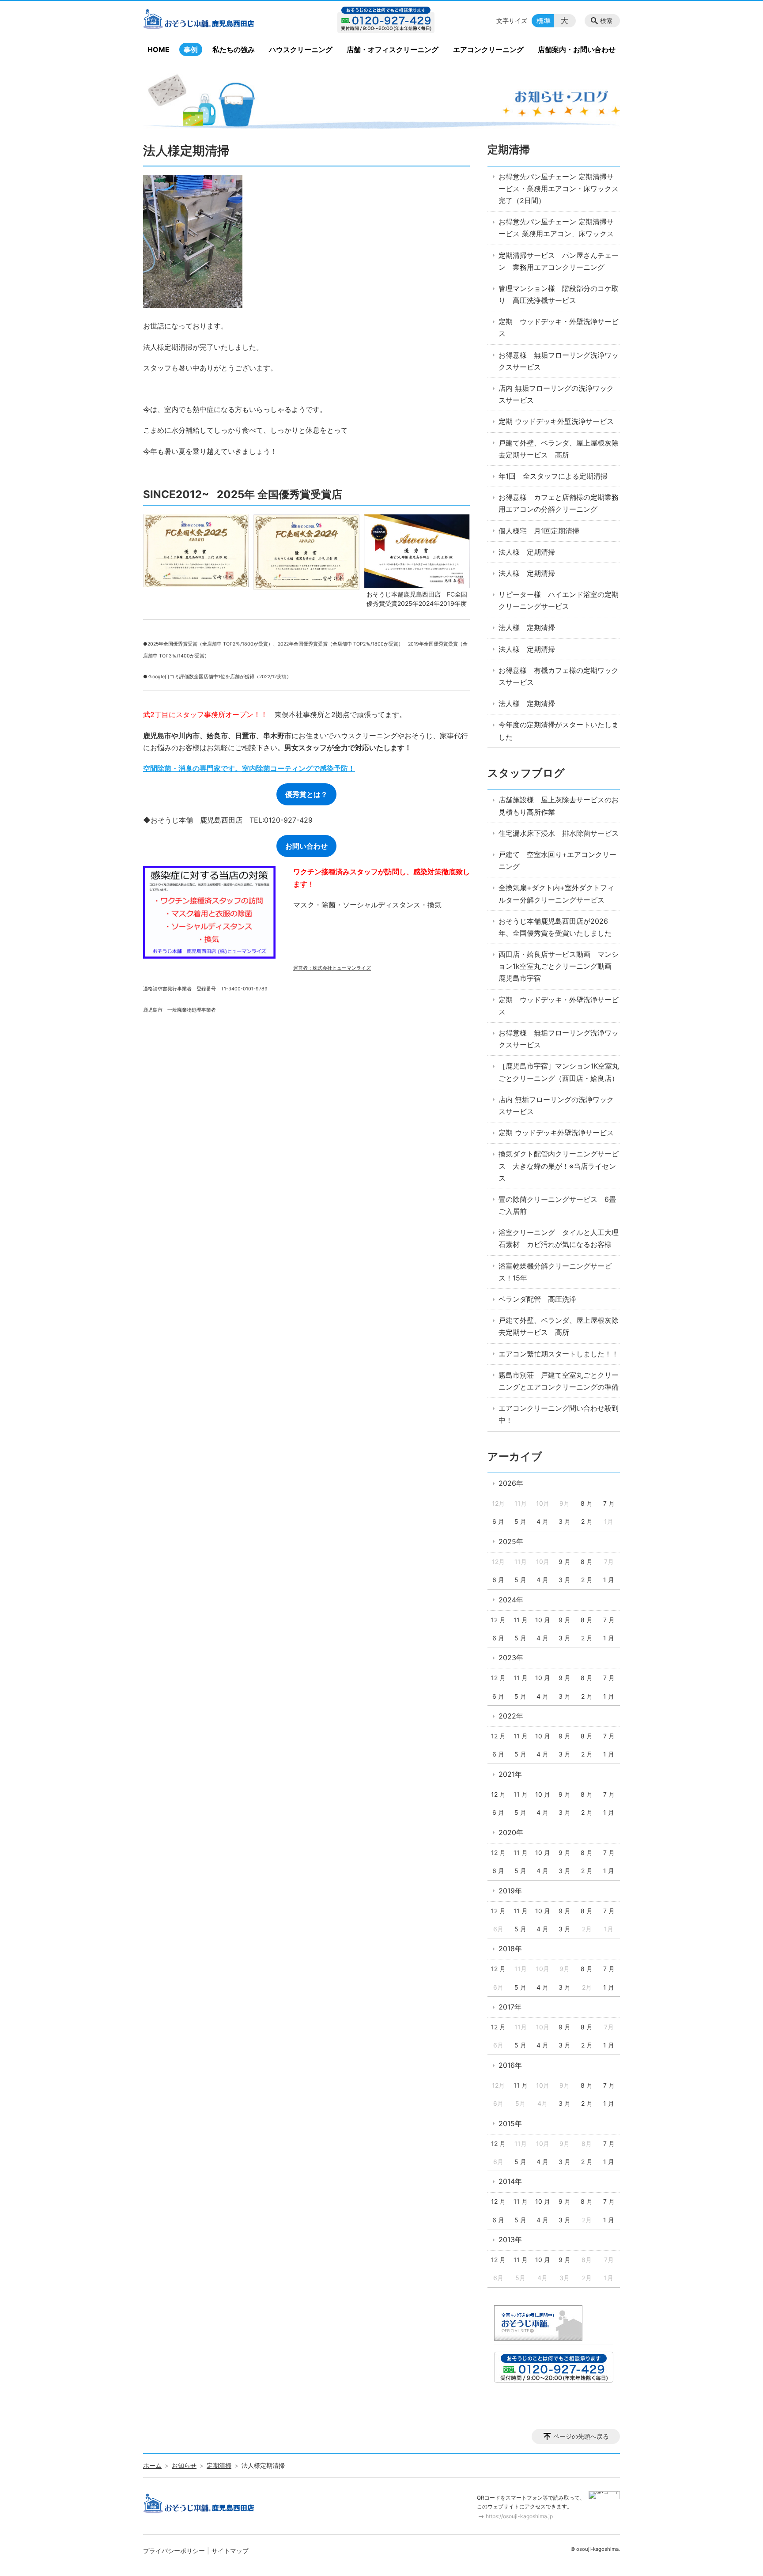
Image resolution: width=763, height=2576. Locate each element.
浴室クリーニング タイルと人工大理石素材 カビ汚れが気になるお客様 (559, 1238)
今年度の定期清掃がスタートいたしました (559, 731)
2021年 (510, 1774)
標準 (544, 21)
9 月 (565, 1562)
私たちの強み (234, 49)
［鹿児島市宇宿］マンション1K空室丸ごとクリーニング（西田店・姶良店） (559, 1072)
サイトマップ (230, 2551)
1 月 (609, 1580)
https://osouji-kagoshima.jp (519, 2516)
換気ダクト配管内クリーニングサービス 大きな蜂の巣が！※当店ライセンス (559, 1166)
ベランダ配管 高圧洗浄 (537, 1299)
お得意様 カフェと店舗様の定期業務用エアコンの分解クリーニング (559, 503)
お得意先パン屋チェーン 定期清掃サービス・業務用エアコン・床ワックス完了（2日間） (559, 189)
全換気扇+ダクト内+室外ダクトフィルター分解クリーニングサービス (556, 893)
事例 (191, 49)
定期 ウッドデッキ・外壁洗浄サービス (559, 327)
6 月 (498, 1521)
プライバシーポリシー (174, 2551)
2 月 (587, 1521)
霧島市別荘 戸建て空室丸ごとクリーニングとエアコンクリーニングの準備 (559, 1381)
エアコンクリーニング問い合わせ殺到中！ (559, 1414)
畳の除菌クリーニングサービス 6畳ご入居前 (557, 1205)
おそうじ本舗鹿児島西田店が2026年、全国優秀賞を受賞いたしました (555, 927)
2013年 (510, 2240)
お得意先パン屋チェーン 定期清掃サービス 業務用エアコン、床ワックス (556, 228)
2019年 (510, 1891)
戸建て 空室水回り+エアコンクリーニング (557, 860)
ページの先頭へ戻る (581, 2436)
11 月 (521, 1620)
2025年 (511, 1541)
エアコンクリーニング (488, 49)
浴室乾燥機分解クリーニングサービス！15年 (555, 1272)
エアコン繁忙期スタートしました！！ (559, 1354)
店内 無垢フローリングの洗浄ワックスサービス (556, 394)
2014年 (510, 2181)
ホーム (152, 2465)
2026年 (511, 1483)
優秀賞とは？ (306, 794)
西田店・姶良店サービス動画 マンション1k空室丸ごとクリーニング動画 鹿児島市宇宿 (559, 966)
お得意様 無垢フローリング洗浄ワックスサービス (559, 361)
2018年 (510, 1949)
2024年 (511, 1600)
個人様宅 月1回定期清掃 (539, 531)
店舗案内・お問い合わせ (577, 49)
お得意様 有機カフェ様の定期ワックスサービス (559, 676)
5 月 (520, 1521)
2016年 (510, 2065)
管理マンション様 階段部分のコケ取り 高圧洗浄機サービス (559, 294)
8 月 (587, 1503)
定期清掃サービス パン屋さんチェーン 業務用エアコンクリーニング (559, 261)
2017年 (510, 2007)
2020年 (511, 1832)
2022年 (511, 1716)
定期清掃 (509, 149)
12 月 (498, 1620)
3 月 (565, 1521)
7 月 (609, 1503)
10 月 (543, 1620)
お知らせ (184, 2465)
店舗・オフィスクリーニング (393, 49)
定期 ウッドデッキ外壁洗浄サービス (556, 421)
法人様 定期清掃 (527, 552)
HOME (159, 49)
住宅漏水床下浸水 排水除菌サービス (559, 833)
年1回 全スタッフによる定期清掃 (553, 476)
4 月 (542, 1521)
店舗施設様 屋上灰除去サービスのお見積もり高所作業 (559, 806)
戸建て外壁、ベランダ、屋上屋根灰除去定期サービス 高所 (559, 449)
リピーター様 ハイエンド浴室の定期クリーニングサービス (559, 600)
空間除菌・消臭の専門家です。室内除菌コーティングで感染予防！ (249, 768)
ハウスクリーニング (301, 49)
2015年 (510, 2123)
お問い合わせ (306, 846)
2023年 (511, 1658)
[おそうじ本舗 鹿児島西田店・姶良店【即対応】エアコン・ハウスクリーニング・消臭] (215, 21)
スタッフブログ (526, 773)
